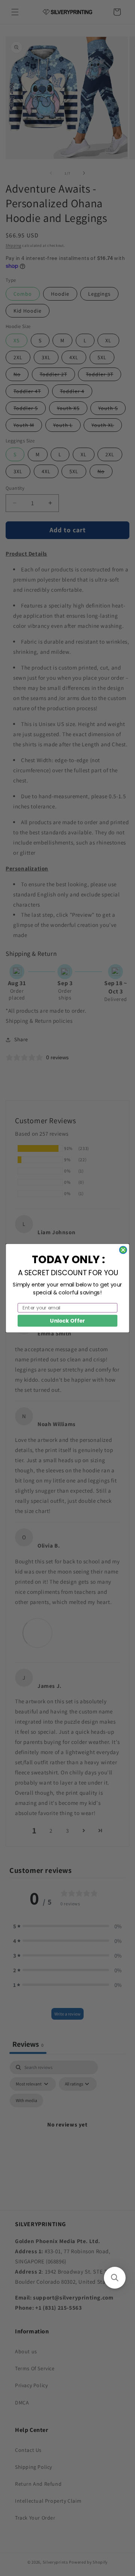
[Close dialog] (123, 1250)
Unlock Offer (67, 1320)
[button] (115, 2278)
